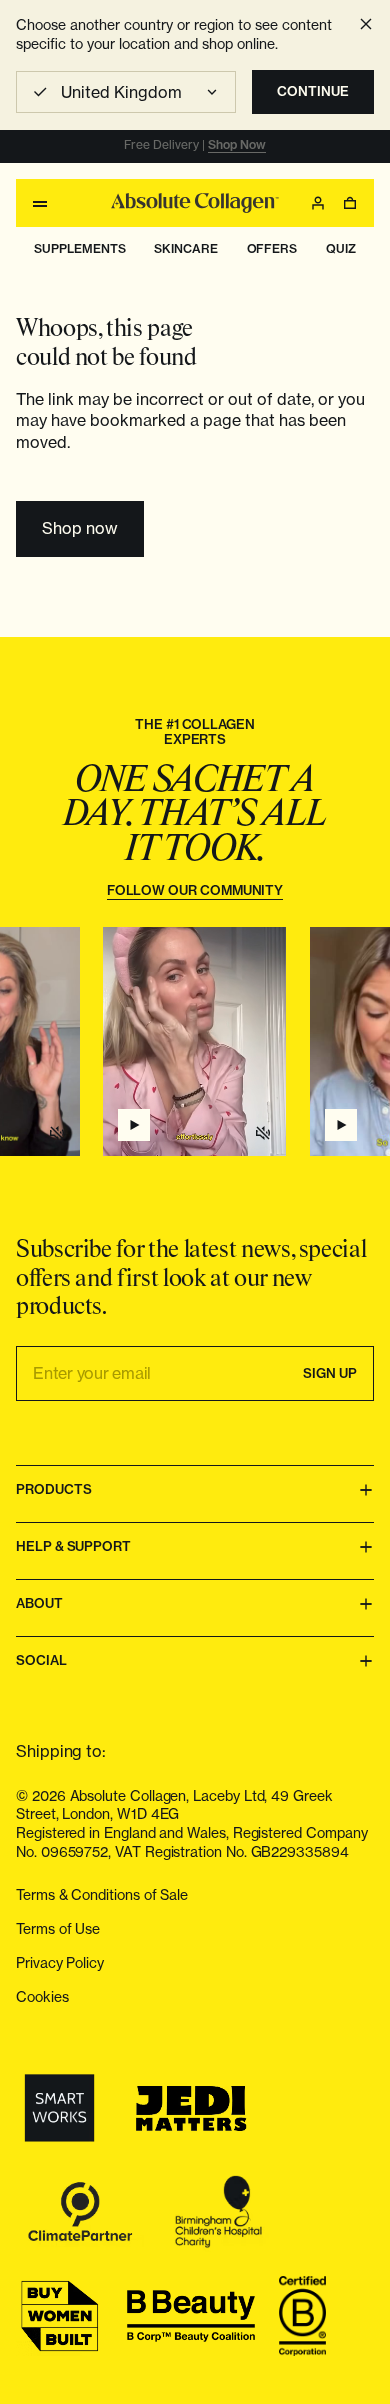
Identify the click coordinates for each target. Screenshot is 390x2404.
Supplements (79, 248)
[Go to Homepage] (195, 203)
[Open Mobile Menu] (40, 203)
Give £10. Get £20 (240, 145)
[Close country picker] (366, 24)
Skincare (185, 248)
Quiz (341, 248)
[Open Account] (318, 203)
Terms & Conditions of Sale (102, 1894)
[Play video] (134, 1125)
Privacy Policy (60, 1962)
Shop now (80, 528)
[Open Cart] (350, 203)
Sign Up (330, 1373)
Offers (272, 248)
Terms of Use (58, 1928)
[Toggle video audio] (263, 1133)
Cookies (42, 1996)
